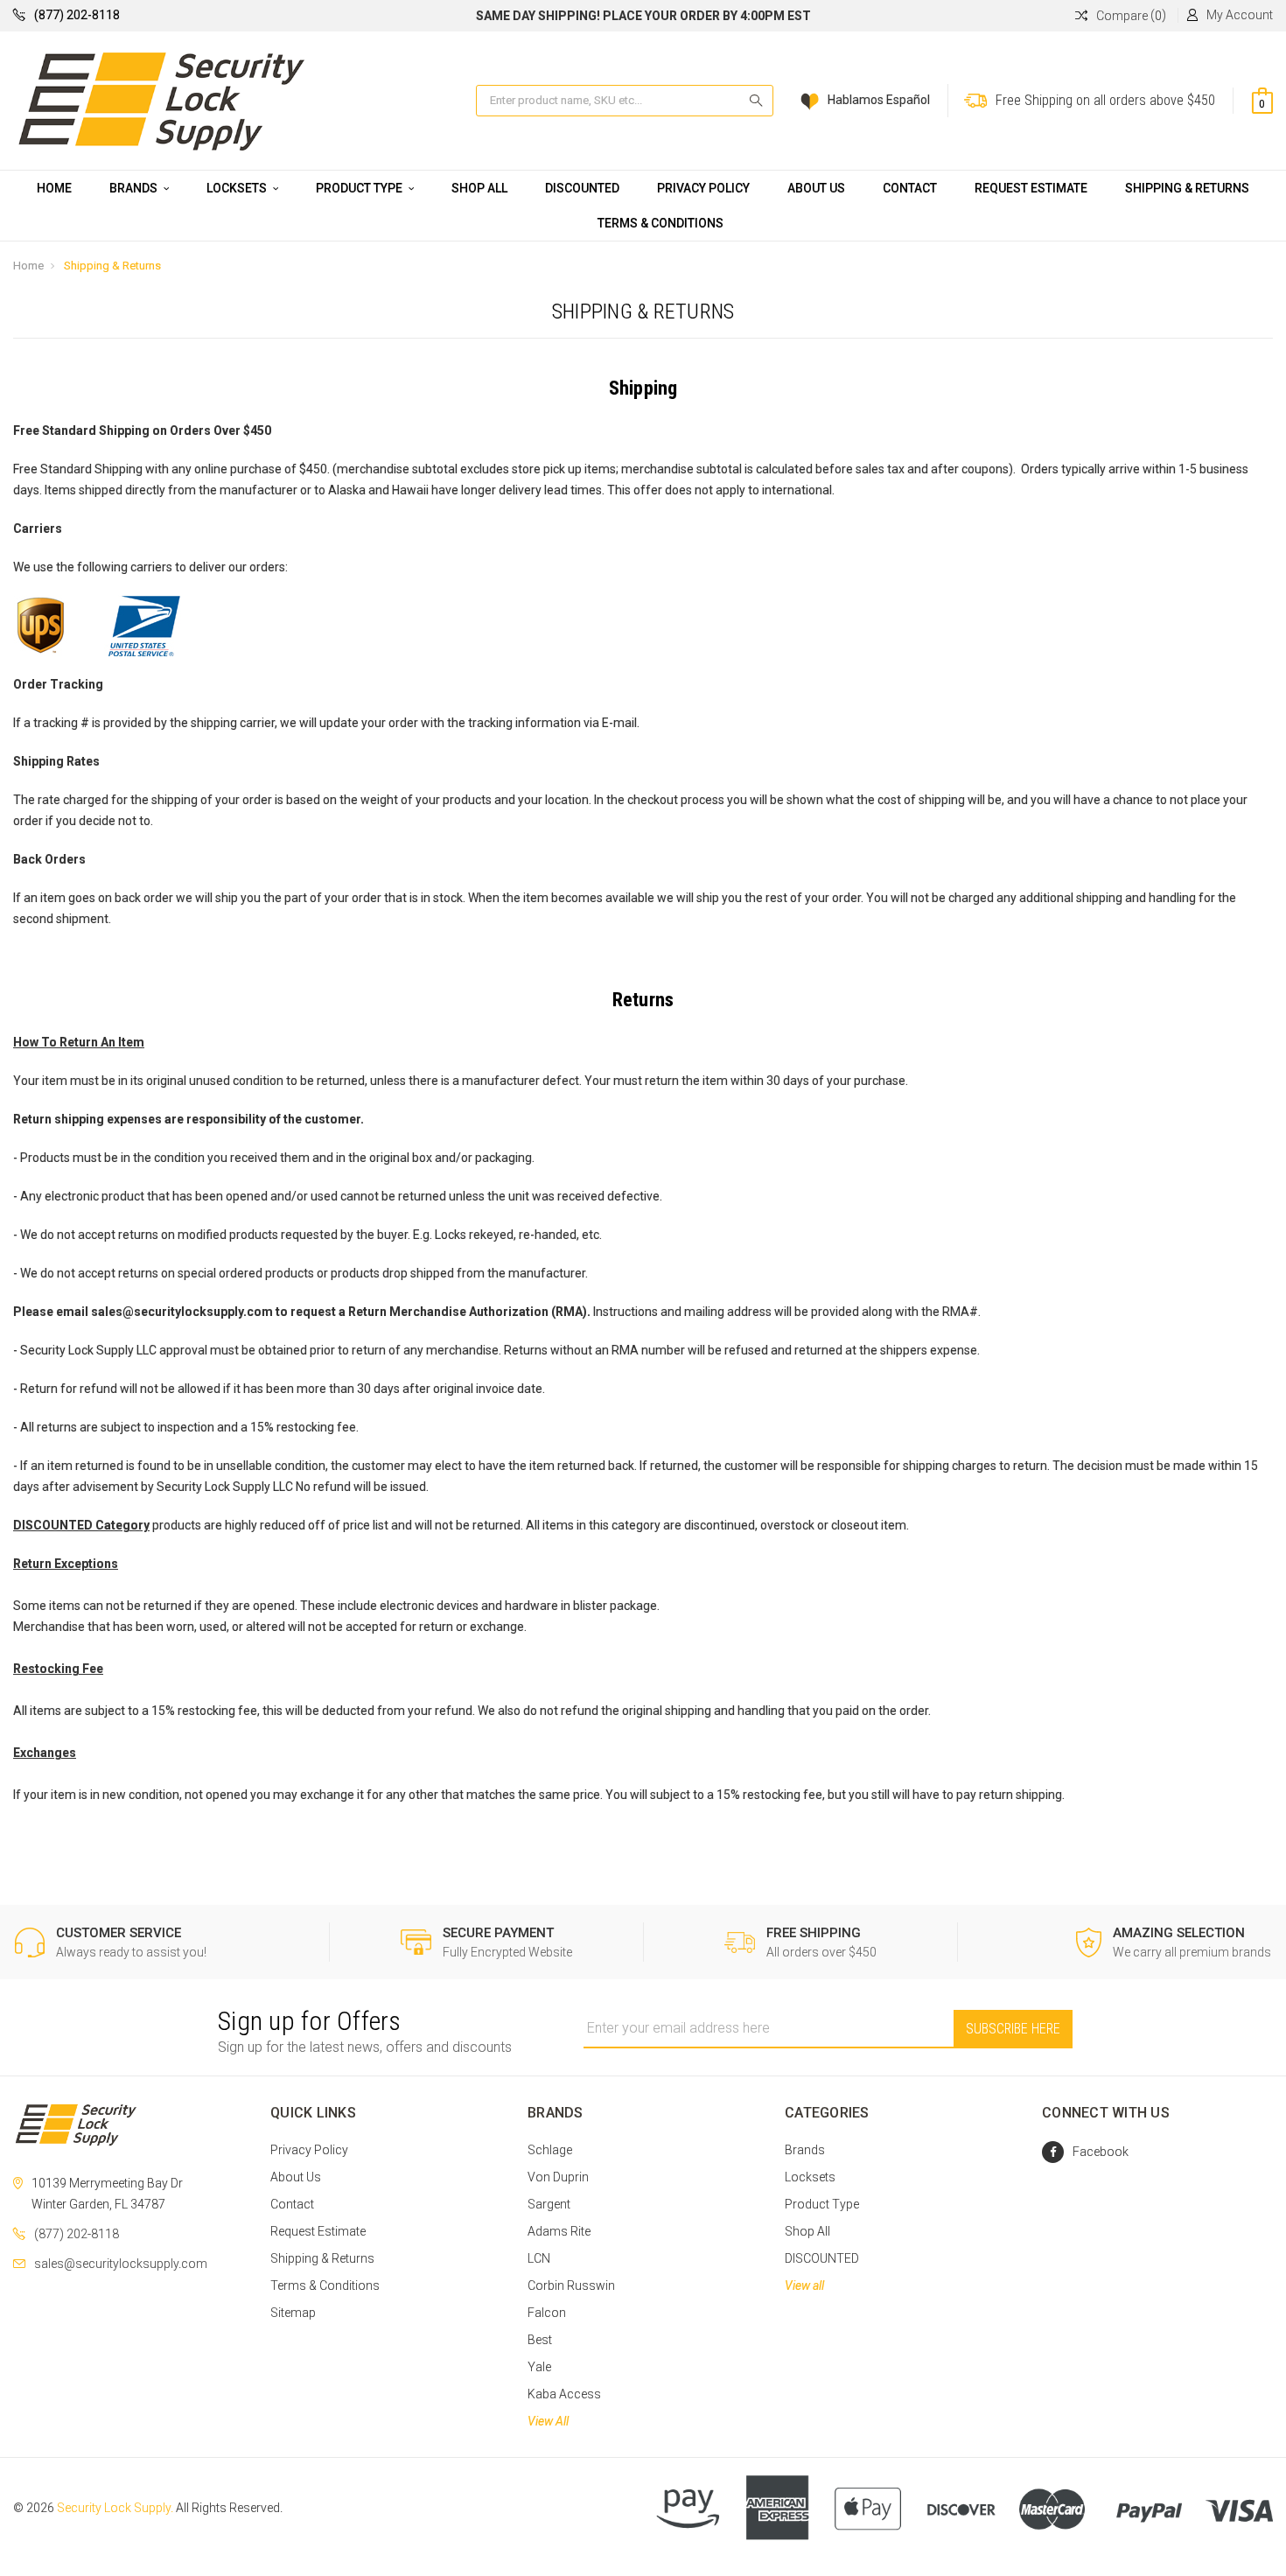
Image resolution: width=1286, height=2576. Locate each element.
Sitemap (293, 2313)
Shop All (479, 188)
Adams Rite (559, 2231)
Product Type (360, 188)
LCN (539, 2258)
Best (540, 2340)
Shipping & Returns (1187, 188)
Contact (910, 188)
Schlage (550, 2150)
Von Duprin (558, 2177)
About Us (816, 188)
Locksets (238, 188)
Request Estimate (1031, 188)
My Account (1240, 15)
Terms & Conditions (660, 223)
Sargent (549, 2204)
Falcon (547, 2313)
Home (54, 188)
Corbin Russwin (571, 2285)
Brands (135, 188)
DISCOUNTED (582, 188)
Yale (539, 2367)
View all (804, 2285)
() (1131, 15)
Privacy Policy (703, 188)
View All (548, 2421)
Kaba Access (564, 2394)
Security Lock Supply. (115, 2508)
